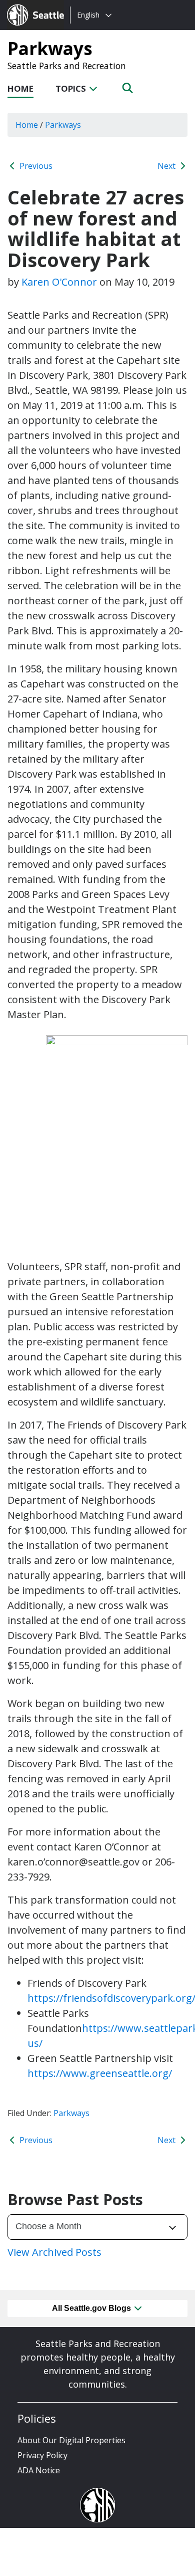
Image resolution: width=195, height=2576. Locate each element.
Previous (35, 166)
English (88, 15)
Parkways (50, 48)
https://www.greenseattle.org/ (100, 2073)
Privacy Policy (42, 2455)
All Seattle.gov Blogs (92, 2308)
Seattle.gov (28, 6)
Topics (72, 88)
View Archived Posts (54, 2252)
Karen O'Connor (59, 282)
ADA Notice (39, 2470)
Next (167, 166)
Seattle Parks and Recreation (67, 66)
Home (20, 88)
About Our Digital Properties (71, 2440)
